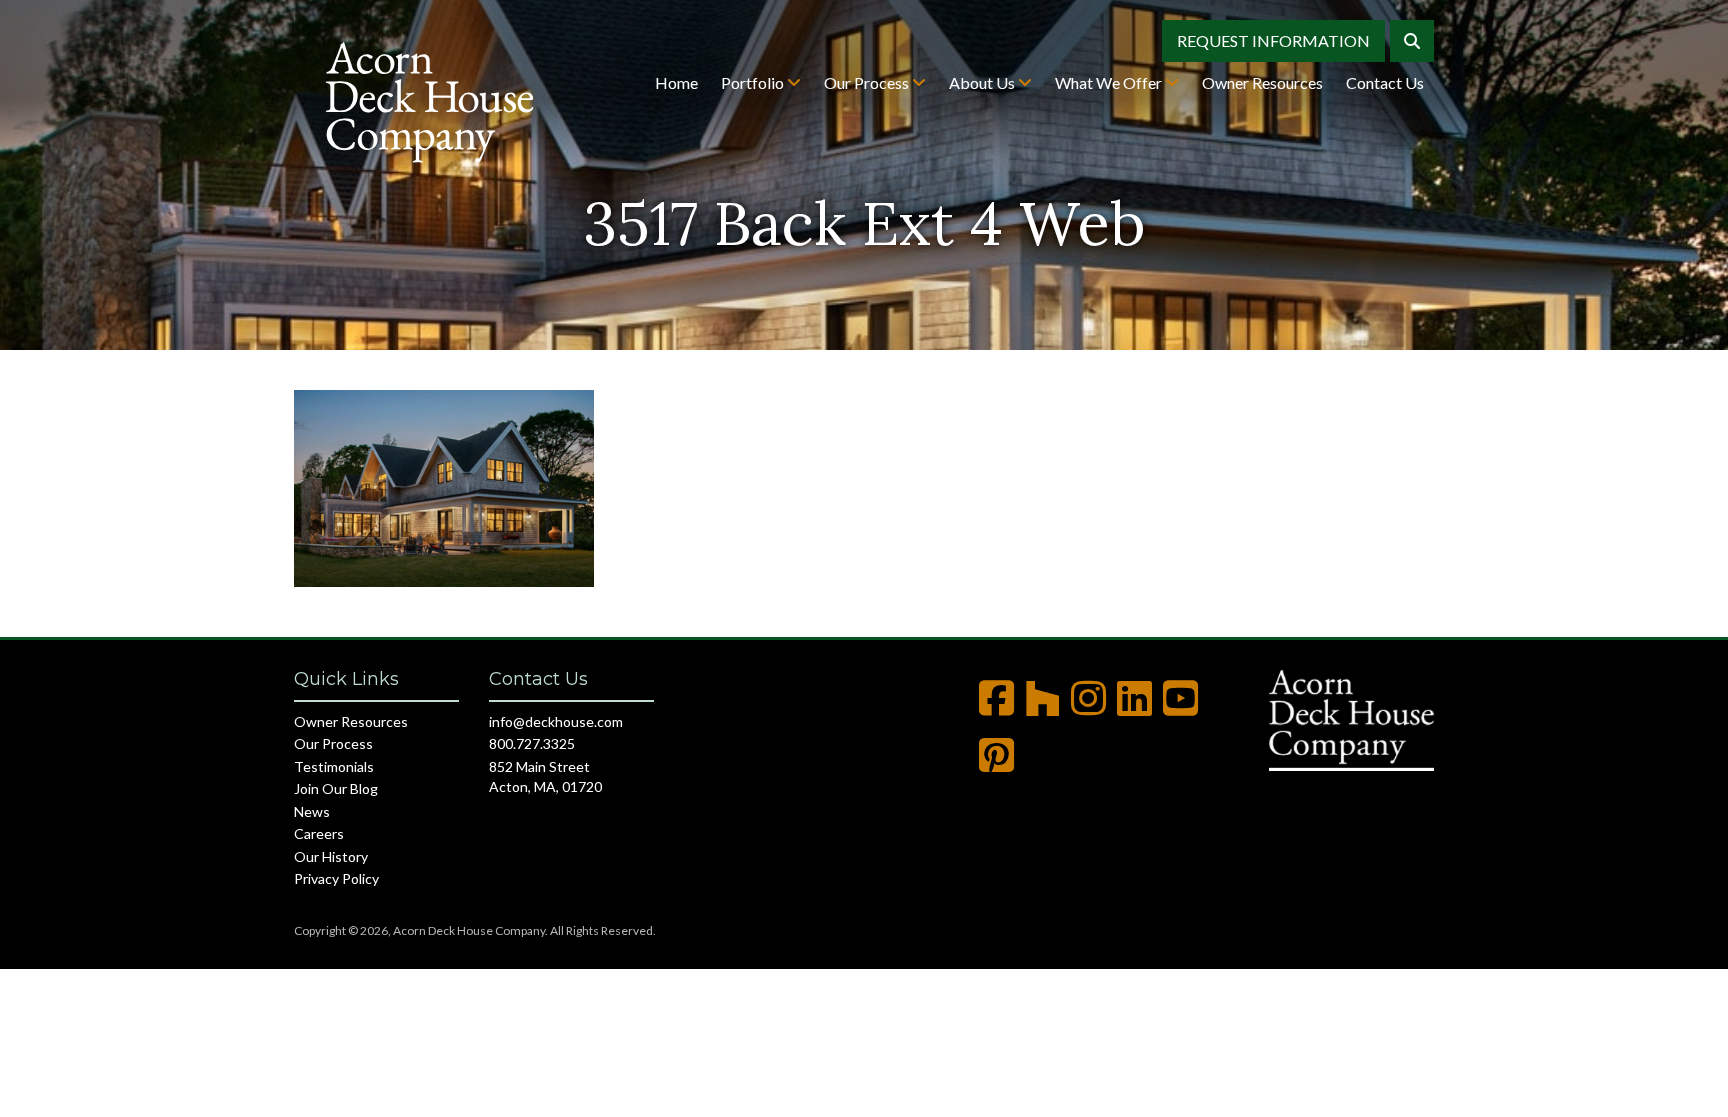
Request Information (1273, 40)
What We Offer (1110, 82)
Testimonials (334, 766)
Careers (319, 833)
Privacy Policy (336, 878)
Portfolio (754, 82)
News (312, 811)
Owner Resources (1262, 82)
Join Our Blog (336, 788)
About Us (983, 82)
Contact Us (1385, 82)
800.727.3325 (532, 743)
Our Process (868, 82)
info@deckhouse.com (556, 721)
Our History (331, 856)
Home (676, 82)
